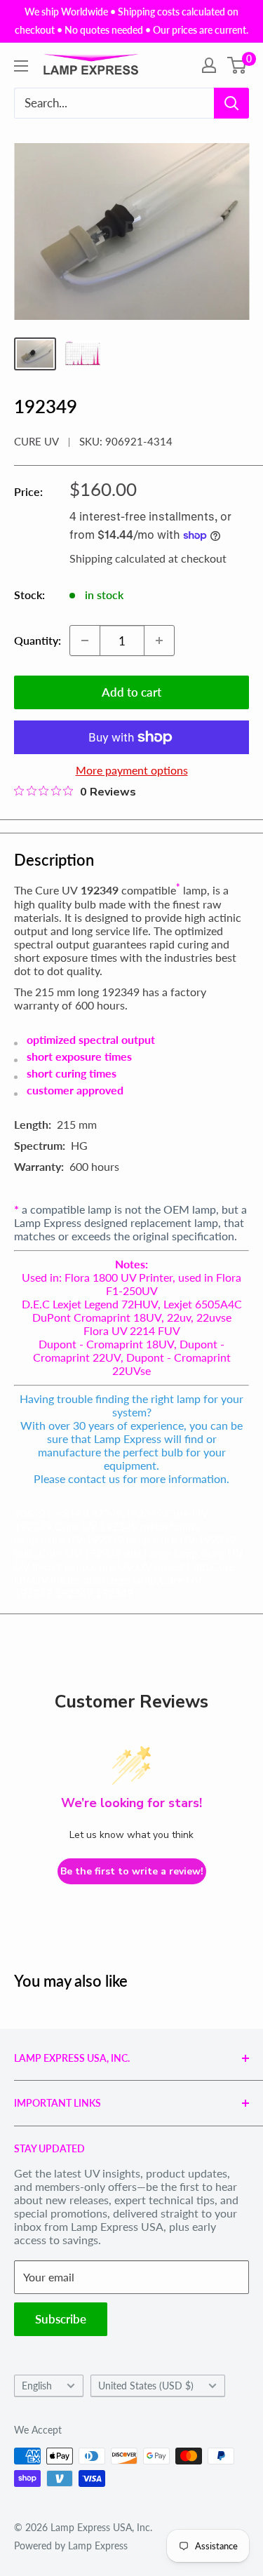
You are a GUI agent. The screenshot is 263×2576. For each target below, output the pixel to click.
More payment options (132, 770)
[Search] (231, 103)
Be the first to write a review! (132, 1871)
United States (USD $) (146, 2386)
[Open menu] (21, 66)
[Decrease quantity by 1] (85, 640)
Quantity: (38, 640)
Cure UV (36, 441)
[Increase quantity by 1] (159, 640)
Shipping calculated (117, 558)
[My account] (209, 65)
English (37, 2386)
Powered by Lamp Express (71, 2545)
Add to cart (131, 692)
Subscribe (61, 2319)
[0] (237, 65)
